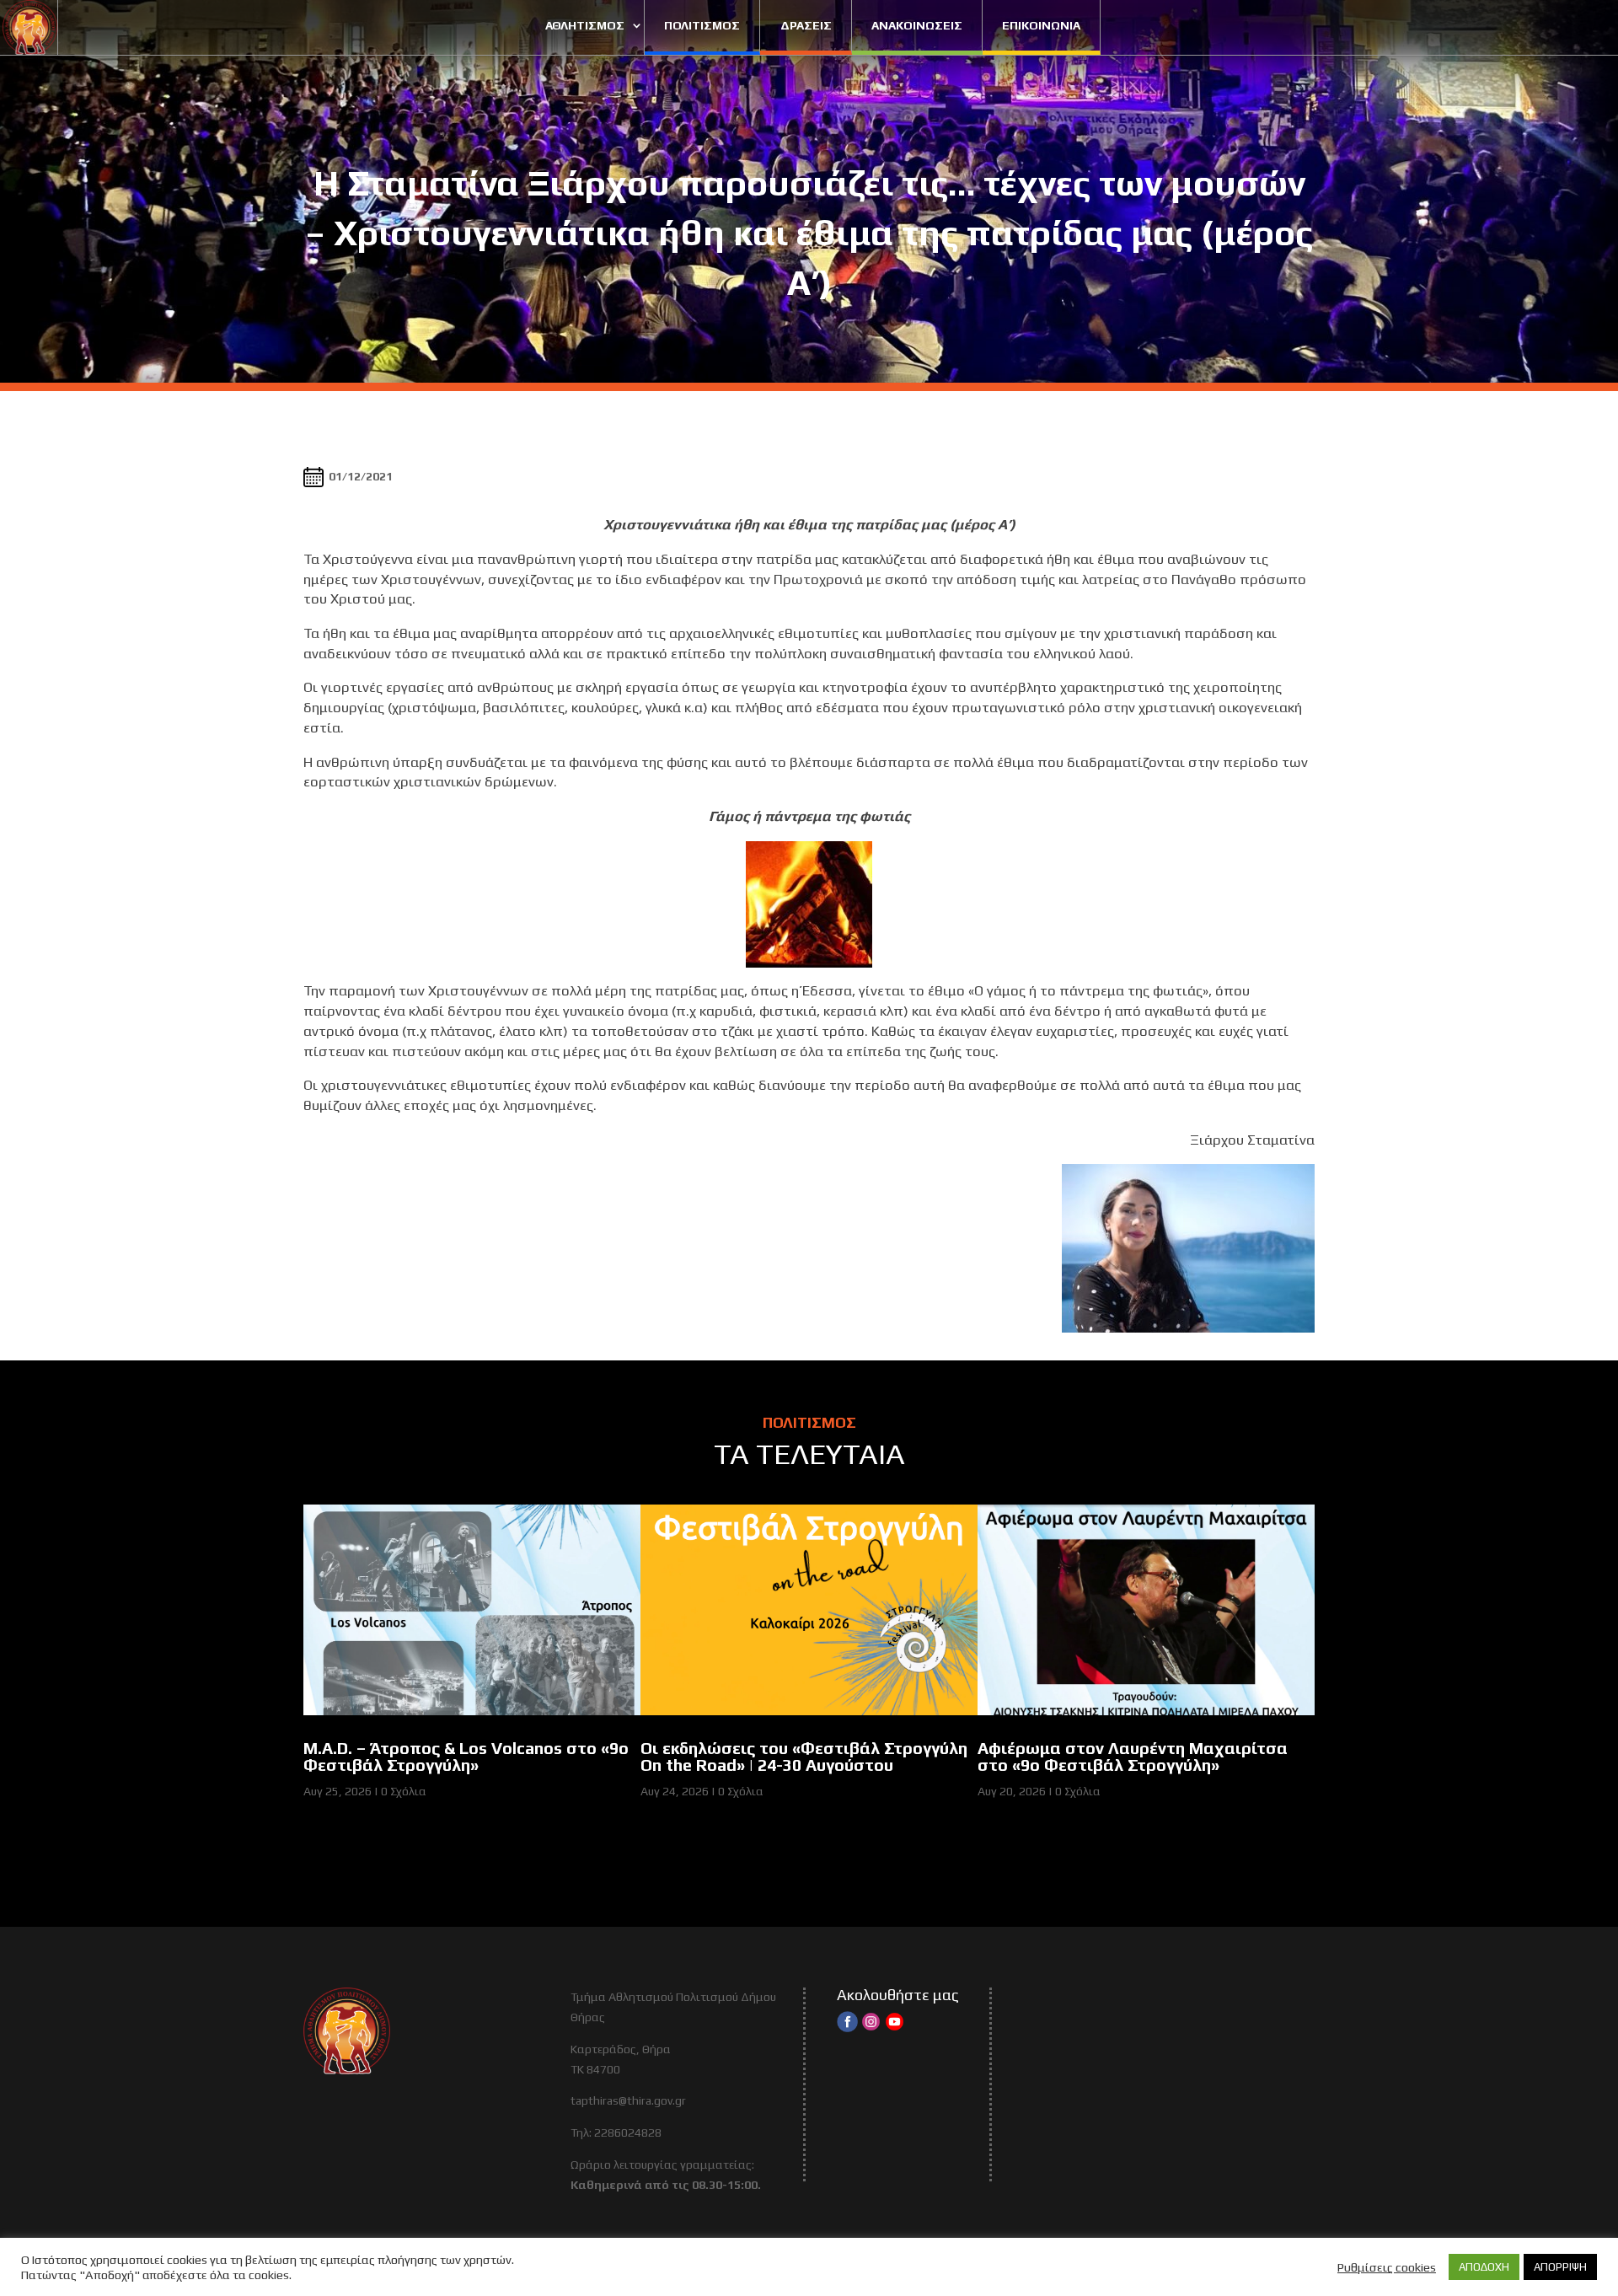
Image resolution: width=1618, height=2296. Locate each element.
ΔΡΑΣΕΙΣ (806, 25)
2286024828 (628, 2132)
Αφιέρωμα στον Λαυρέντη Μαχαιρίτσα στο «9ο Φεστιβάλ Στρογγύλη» (1133, 1757)
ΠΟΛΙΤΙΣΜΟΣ (702, 25)
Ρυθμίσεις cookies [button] (1387, 2267)
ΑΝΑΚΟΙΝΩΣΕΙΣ (917, 25)
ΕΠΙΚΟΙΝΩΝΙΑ (1041, 25)
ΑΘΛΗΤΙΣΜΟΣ (585, 25)
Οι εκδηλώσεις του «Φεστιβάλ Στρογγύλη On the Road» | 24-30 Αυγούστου (804, 1757)
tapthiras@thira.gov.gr (628, 2100)
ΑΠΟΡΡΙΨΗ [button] (1560, 2267)
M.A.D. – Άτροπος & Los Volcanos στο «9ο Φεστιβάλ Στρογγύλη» (466, 1757)
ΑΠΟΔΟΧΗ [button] (1484, 2267)
